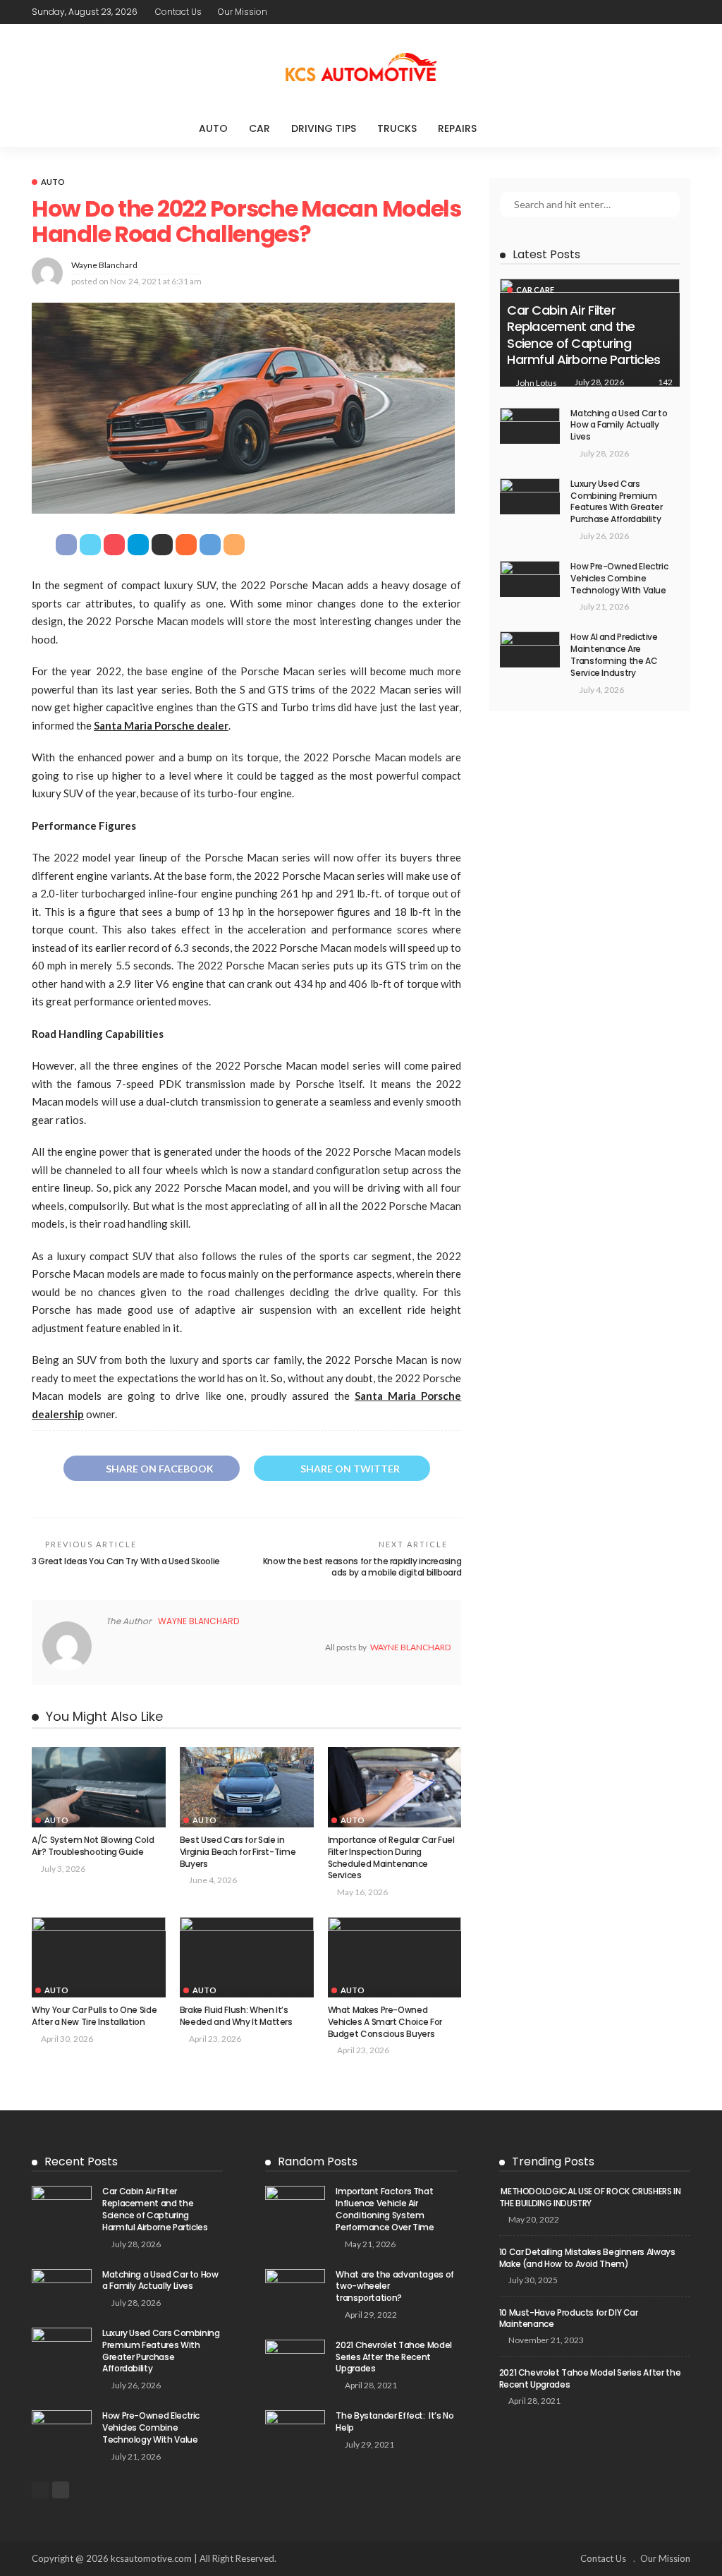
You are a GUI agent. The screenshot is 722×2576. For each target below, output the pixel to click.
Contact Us (178, 12)
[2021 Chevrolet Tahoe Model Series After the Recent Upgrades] (295, 2359)
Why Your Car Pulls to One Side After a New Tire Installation (94, 2016)
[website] (110, 1647)
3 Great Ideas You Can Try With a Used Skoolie (126, 1561)
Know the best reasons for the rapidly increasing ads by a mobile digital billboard (362, 1567)
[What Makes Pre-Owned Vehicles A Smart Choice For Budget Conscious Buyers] (395, 1957)
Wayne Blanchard (104, 265)
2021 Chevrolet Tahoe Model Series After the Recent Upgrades (394, 2357)
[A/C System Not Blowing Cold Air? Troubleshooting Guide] (99, 1787)
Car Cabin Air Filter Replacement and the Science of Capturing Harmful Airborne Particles (583, 335)
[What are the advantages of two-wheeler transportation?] (295, 2288)
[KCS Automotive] (361, 67)
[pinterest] (334, 12)
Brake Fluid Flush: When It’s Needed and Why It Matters (236, 2016)
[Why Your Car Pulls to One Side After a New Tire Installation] (99, 1957)
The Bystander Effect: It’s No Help (394, 2421)
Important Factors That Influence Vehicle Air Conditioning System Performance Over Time (385, 2209)
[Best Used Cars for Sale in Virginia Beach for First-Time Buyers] (247, 1787)
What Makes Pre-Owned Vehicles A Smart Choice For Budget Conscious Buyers (385, 2022)
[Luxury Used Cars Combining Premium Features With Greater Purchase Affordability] (530, 496)
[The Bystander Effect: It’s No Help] (295, 2430)
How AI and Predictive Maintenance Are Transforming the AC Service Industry (614, 654)
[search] (516, 128)
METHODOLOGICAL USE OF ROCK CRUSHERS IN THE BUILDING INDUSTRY (590, 2197)
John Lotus (537, 383)
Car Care (535, 290)
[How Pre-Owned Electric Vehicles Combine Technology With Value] (530, 579)
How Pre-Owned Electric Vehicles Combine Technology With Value (619, 578)
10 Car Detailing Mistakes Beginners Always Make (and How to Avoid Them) (587, 2258)
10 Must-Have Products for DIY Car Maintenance (569, 2318)
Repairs (457, 128)
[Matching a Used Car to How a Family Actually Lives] (530, 426)
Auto (213, 128)
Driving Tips (324, 128)
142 (665, 382)
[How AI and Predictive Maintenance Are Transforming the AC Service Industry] (530, 649)
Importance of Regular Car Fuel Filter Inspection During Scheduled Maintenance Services (391, 1857)
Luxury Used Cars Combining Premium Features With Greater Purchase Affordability (616, 501)
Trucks (397, 128)
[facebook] (298, 12)
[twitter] (316, 12)
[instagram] (353, 12)
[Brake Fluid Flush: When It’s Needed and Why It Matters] (247, 1957)
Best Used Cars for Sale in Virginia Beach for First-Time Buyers (238, 1852)
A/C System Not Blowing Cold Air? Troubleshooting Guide (93, 1846)
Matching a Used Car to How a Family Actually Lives (619, 425)
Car (259, 128)
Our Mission (243, 12)
